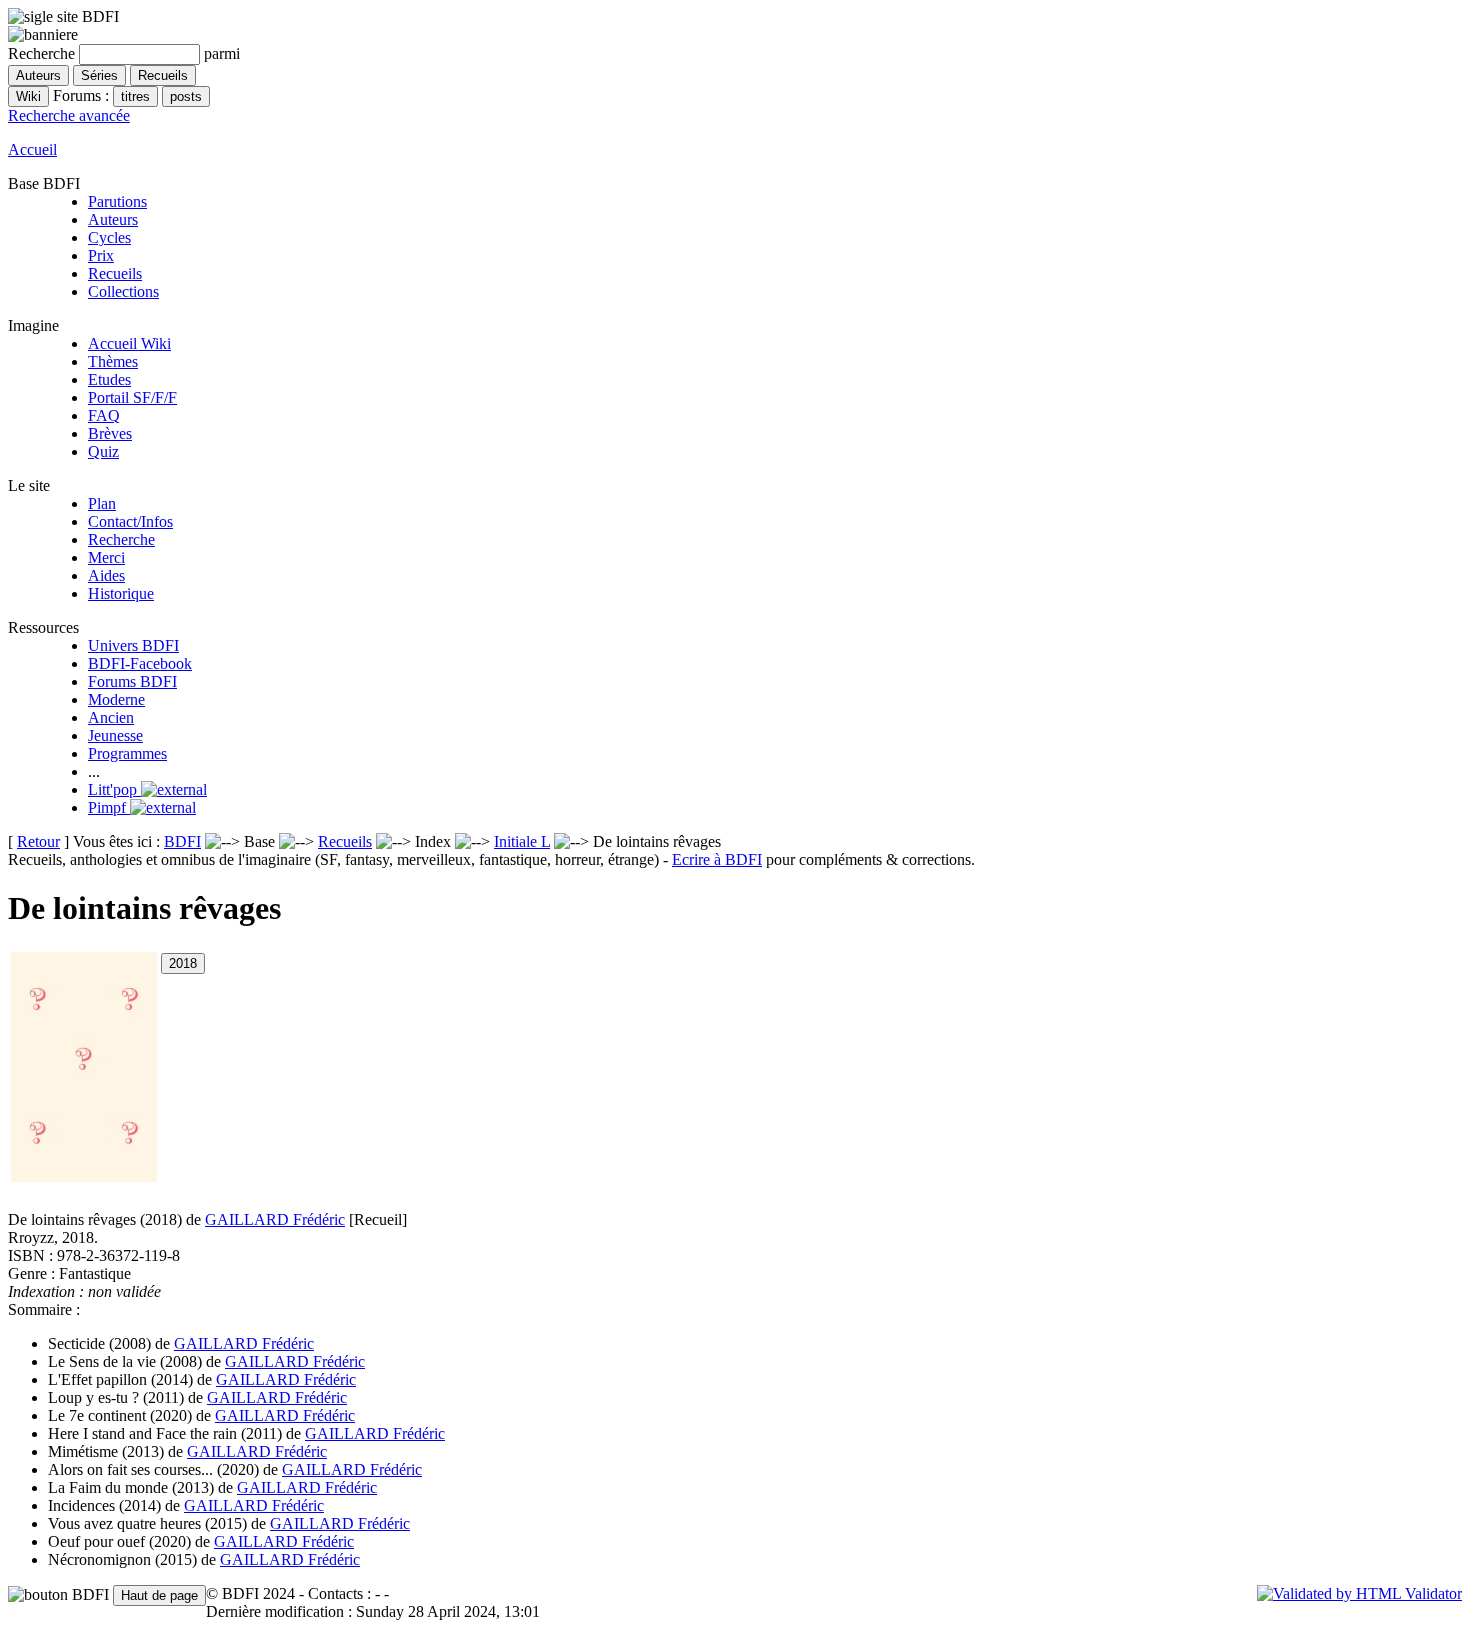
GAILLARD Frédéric (275, 1219)
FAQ (104, 415)
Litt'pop (114, 789)
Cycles (109, 237)
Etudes (109, 379)
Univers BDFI (133, 645)
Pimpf (109, 807)
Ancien (111, 717)
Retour (38, 841)
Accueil (32, 149)
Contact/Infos (130, 521)
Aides (106, 575)
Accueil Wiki (129, 343)
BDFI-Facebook (140, 663)
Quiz (103, 451)
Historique (121, 593)
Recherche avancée (69, 115)
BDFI (182, 841)
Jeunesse (115, 735)
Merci (106, 557)
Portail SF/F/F (132, 397)
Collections (123, 291)
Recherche (121, 539)
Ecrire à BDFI (717, 859)
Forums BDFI (132, 681)
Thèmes (113, 361)
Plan (102, 503)
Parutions (117, 201)
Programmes (127, 753)
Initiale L (522, 841)
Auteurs (113, 219)
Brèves (110, 433)
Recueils (115, 273)
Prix (101, 255)
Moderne (116, 699)
